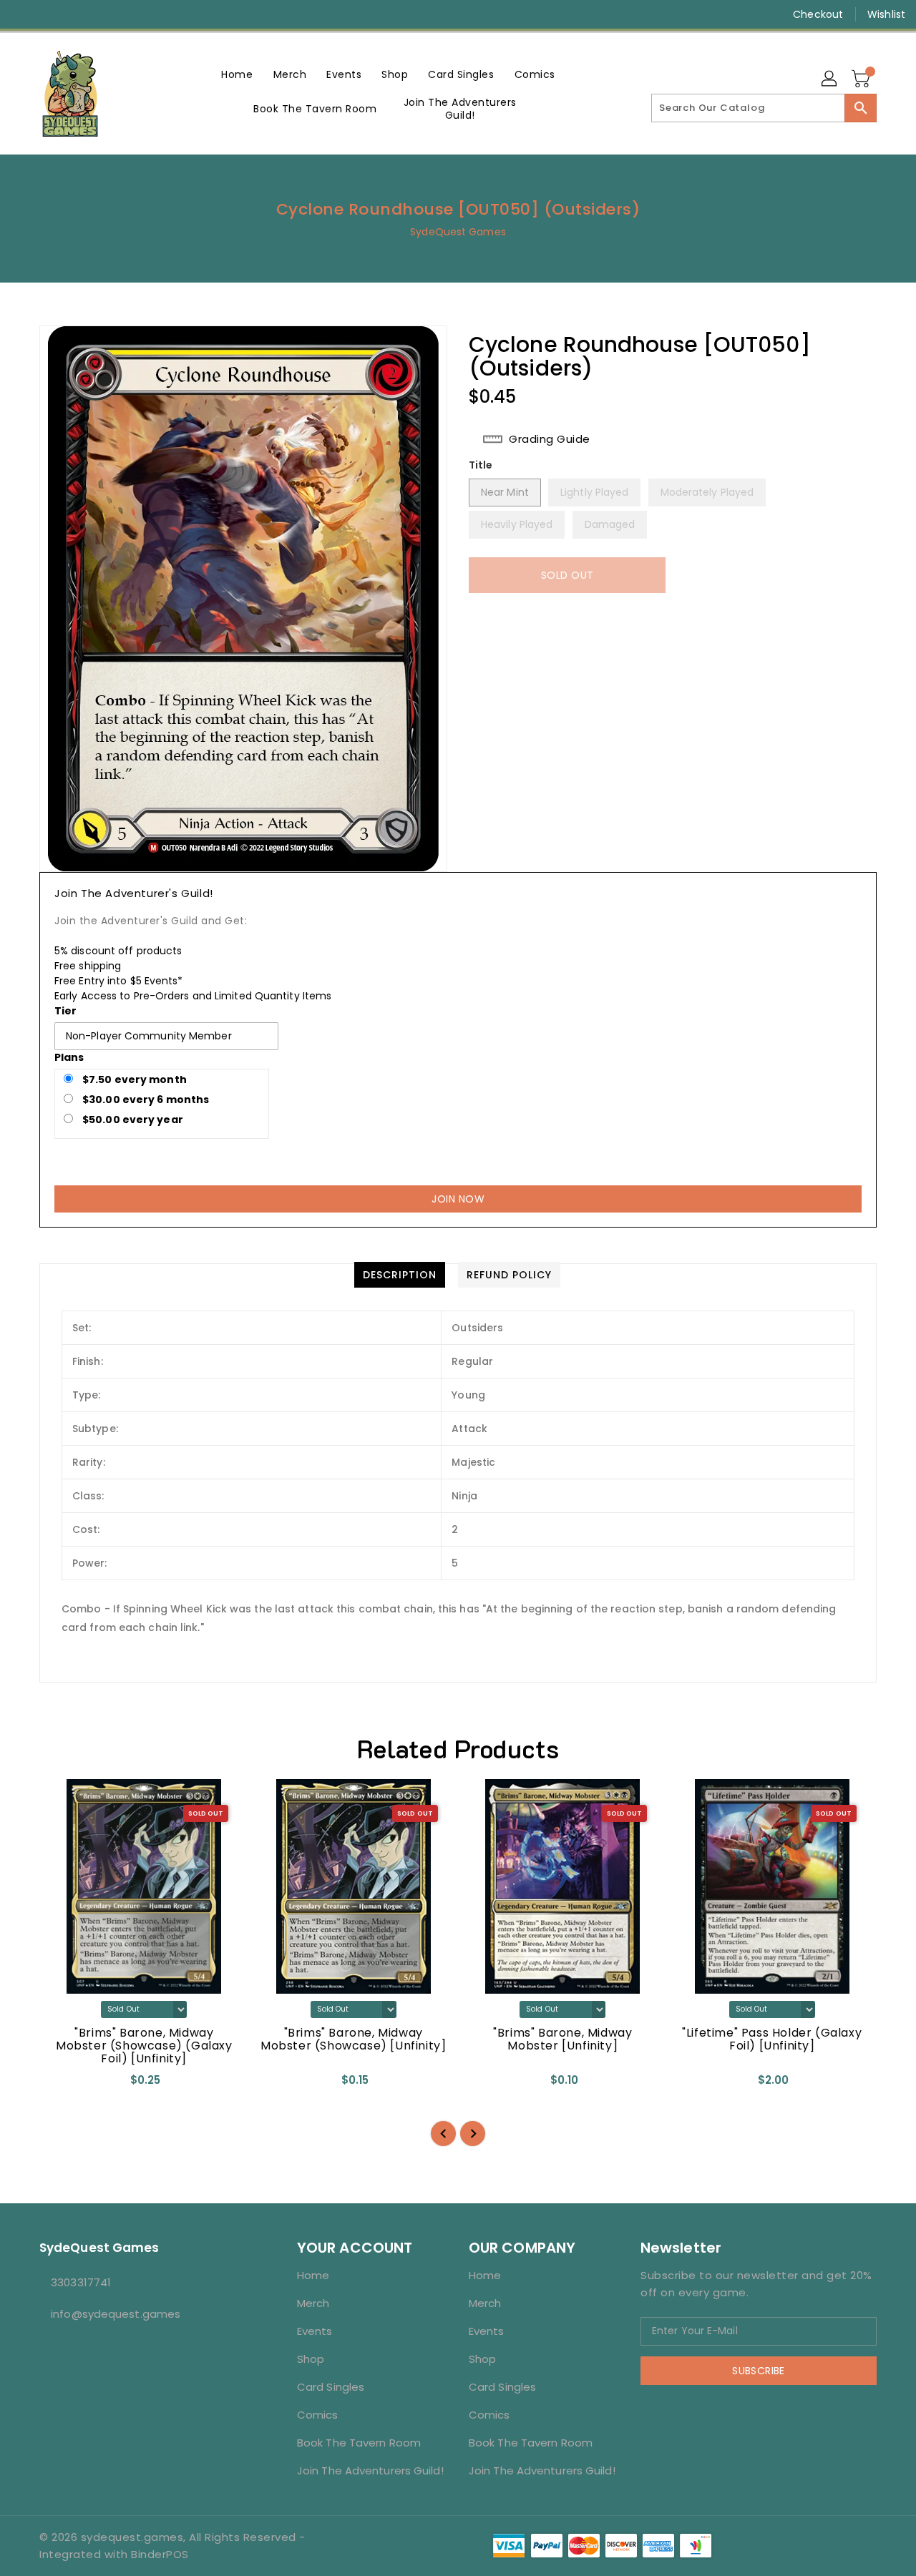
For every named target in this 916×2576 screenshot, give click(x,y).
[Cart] (862, 79)
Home (313, 2275)
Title (481, 465)
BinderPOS (160, 2554)
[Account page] (830, 79)
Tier (65, 1011)
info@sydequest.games (116, 2314)
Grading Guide (550, 439)
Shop (311, 2359)
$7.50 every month (133, 1079)
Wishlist (886, 14)
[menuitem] (237, 74)
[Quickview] (62, 2085)
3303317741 (81, 2282)
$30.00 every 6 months (145, 1100)
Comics (318, 2415)
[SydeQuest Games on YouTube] (77, 14)
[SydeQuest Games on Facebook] (23, 14)
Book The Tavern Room (359, 2443)
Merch (313, 2303)
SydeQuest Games (458, 232)
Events (315, 2331)
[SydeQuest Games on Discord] (104, 14)
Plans (69, 1057)
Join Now (458, 1199)
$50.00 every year (132, 1120)
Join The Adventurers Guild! (370, 2470)
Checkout (818, 14)
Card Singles (331, 2387)
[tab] (400, 1275)
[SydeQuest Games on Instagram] (50, 14)
